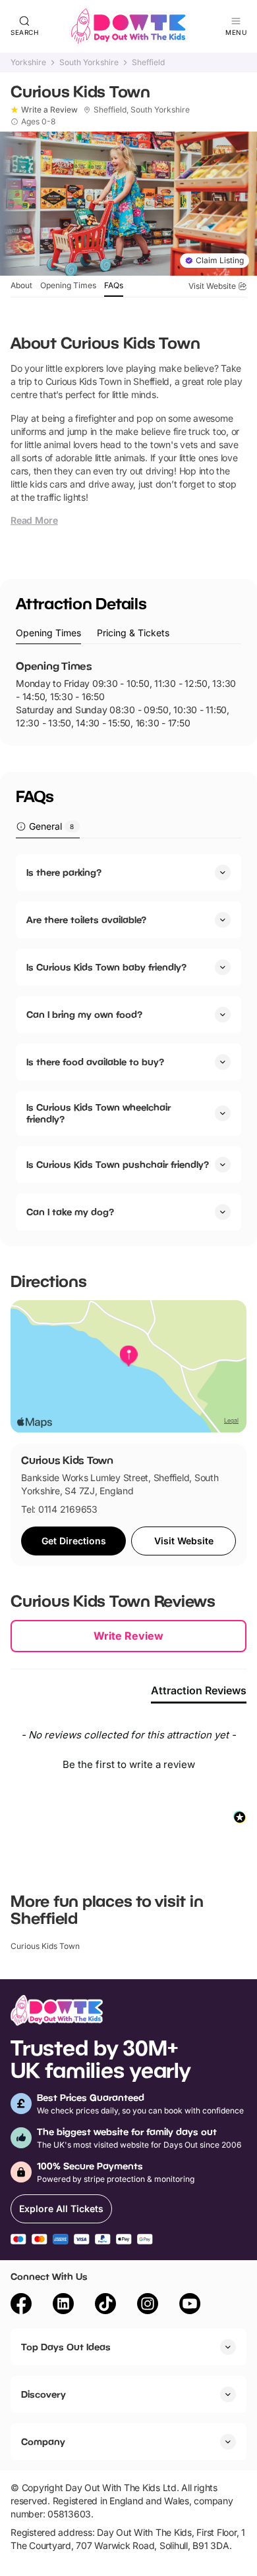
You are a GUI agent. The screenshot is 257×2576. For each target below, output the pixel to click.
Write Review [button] (128, 1636)
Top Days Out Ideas (66, 2347)
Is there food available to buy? (95, 1062)
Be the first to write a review (129, 1764)
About (21, 285)
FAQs (114, 285)
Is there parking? (64, 872)
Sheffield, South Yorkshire (142, 110)
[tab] (48, 633)
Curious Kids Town (45, 1946)
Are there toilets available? (86, 920)
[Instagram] (148, 2306)
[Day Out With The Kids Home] (128, 26)
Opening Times (68, 285)
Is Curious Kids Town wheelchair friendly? (99, 1113)
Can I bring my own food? (84, 1014)
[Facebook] (21, 2306)
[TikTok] (105, 2306)
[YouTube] (190, 2306)
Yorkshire (28, 63)
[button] (128, 1763)
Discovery (43, 2394)
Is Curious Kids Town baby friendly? (106, 967)
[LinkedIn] (63, 2306)
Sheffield (148, 63)
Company (43, 2441)
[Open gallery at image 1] (128, 204)
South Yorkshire (89, 63)
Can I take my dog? (70, 1212)
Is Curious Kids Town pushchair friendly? (118, 1164)
